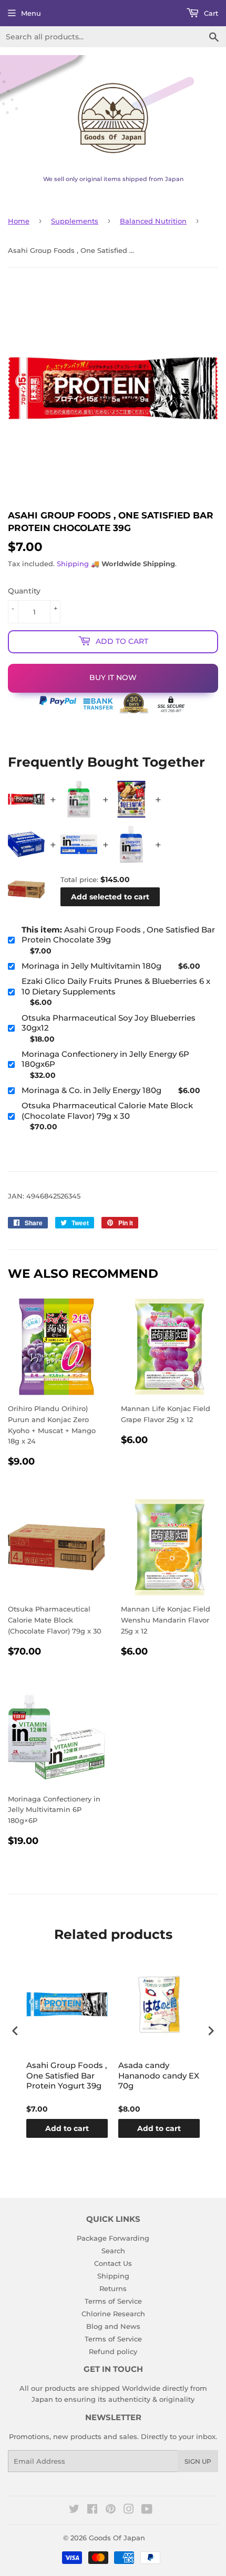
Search (113, 2251)
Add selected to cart (110, 897)
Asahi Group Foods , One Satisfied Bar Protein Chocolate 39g (118, 935)
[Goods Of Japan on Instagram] (129, 2510)
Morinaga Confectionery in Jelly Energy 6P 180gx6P (105, 1059)
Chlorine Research (113, 2314)
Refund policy (113, 2351)
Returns (113, 2288)
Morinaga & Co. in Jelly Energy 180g (91, 1090)
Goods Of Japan (117, 2538)
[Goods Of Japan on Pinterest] (111, 2510)
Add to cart (67, 2128)
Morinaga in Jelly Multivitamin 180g (91, 966)
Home (19, 221)
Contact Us (113, 2263)
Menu (31, 13)
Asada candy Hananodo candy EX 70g (159, 2075)
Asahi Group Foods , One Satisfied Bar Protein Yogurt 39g (66, 2075)
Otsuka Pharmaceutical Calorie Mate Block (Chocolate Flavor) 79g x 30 (107, 1111)
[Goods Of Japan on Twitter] (74, 2510)
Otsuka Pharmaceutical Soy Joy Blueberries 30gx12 (109, 1023)
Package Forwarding (113, 2238)
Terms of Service (113, 2301)
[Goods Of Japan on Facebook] (92, 2510)
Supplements (75, 221)
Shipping (73, 564)
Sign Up (198, 2461)
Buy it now (113, 677)
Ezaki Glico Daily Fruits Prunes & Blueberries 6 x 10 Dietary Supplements (116, 986)
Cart (210, 13)
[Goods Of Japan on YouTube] (147, 2510)
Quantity (24, 591)
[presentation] (15, 2031)
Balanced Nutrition (153, 221)
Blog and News (113, 2326)
